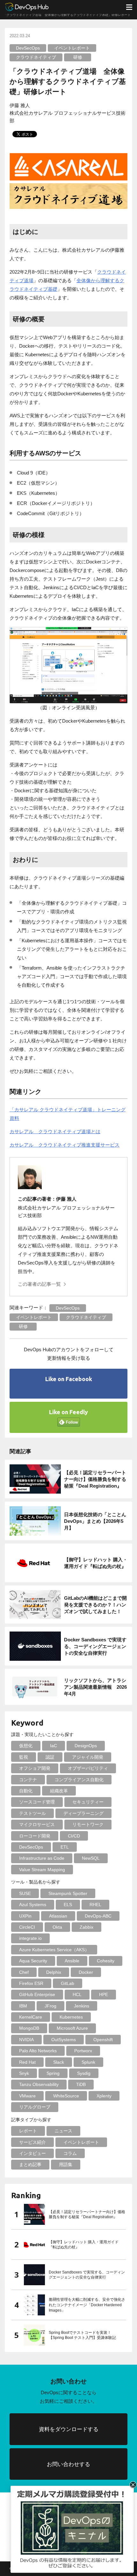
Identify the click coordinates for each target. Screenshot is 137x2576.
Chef (24, 1972)
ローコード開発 (35, 1836)
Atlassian (58, 1916)
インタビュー (32, 2153)
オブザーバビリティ (88, 1768)
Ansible (72, 1961)
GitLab (68, 1983)
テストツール (32, 1813)
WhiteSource (66, 2096)
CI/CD (74, 1836)
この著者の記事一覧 (39, 1284)
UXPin (25, 1916)
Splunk (88, 2062)
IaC (54, 1746)
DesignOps (86, 1746)
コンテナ (28, 1780)
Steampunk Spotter (68, 1893)
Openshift (103, 2040)
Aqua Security (33, 1961)
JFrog (50, 2006)
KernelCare (31, 2017)
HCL (77, 1994)
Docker (86, 1972)
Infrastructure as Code (42, 1858)
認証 (50, 1757)
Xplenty (104, 2096)
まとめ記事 (30, 2164)
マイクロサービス (37, 1824)
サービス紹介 (32, 2142)
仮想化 (26, 1746)
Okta (57, 1927)
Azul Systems (33, 1905)
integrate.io (30, 1938)
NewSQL (91, 1858)
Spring (53, 2073)
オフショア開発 (35, 1768)
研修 (78, 57)
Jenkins (82, 2006)
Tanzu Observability (39, 2084)
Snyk (24, 2073)
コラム (70, 2153)
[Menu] (129, 7)
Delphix (54, 1972)
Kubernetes (71, 2017)
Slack (59, 2062)
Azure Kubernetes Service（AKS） (54, 1950)
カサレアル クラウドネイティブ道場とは (55, 1131)
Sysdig (84, 2073)
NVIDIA (26, 2040)
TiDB (81, 2084)
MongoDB (29, 2028)
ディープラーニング (83, 1813)
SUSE (25, 1893)
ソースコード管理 (37, 1802)
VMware (27, 2096)
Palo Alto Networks (38, 2051)
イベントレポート (72, 48)
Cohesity (106, 1961)
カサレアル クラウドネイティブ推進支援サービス (65, 1145)
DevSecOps (28, 48)
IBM (23, 2006)
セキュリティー (88, 1802)
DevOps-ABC (98, 1916)
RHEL (95, 1905)
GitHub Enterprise (37, 1994)
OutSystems (64, 2040)
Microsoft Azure (72, 2028)
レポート (28, 2131)
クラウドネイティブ (36, 57)
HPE (104, 1994)
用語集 (66, 2164)
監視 (24, 1757)
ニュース (63, 2131)
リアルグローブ (35, 2107)
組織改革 (59, 1791)
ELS (68, 1905)
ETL (65, 1847)
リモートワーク (88, 1824)
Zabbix (87, 1927)
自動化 (26, 1791)
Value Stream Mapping (42, 1870)
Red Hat (27, 2062)
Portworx (83, 2051)
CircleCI (27, 1927)
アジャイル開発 (88, 1757)
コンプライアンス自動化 (79, 1780)
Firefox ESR (31, 1983)
